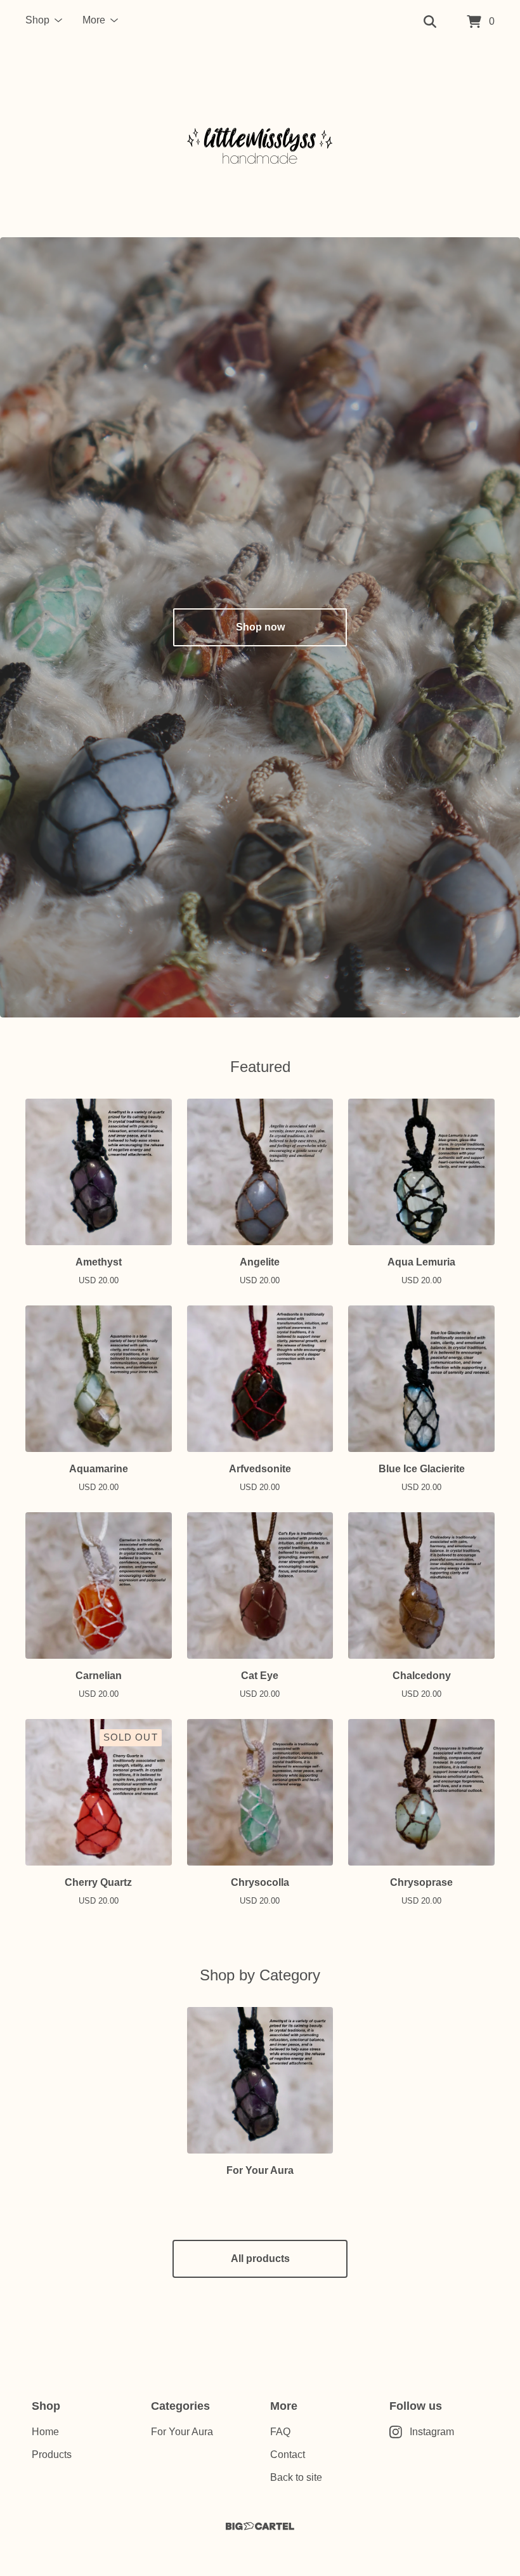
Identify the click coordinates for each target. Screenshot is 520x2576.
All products (260, 2259)
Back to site (296, 2477)
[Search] (430, 22)
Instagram (432, 2432)
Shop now (260, 627)
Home (45, 2432)
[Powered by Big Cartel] (260, 2526)
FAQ (280, 2432)
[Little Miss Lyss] (260, 141)
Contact (288, 2455)
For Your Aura (182, 2432)
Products (52, 2455)
